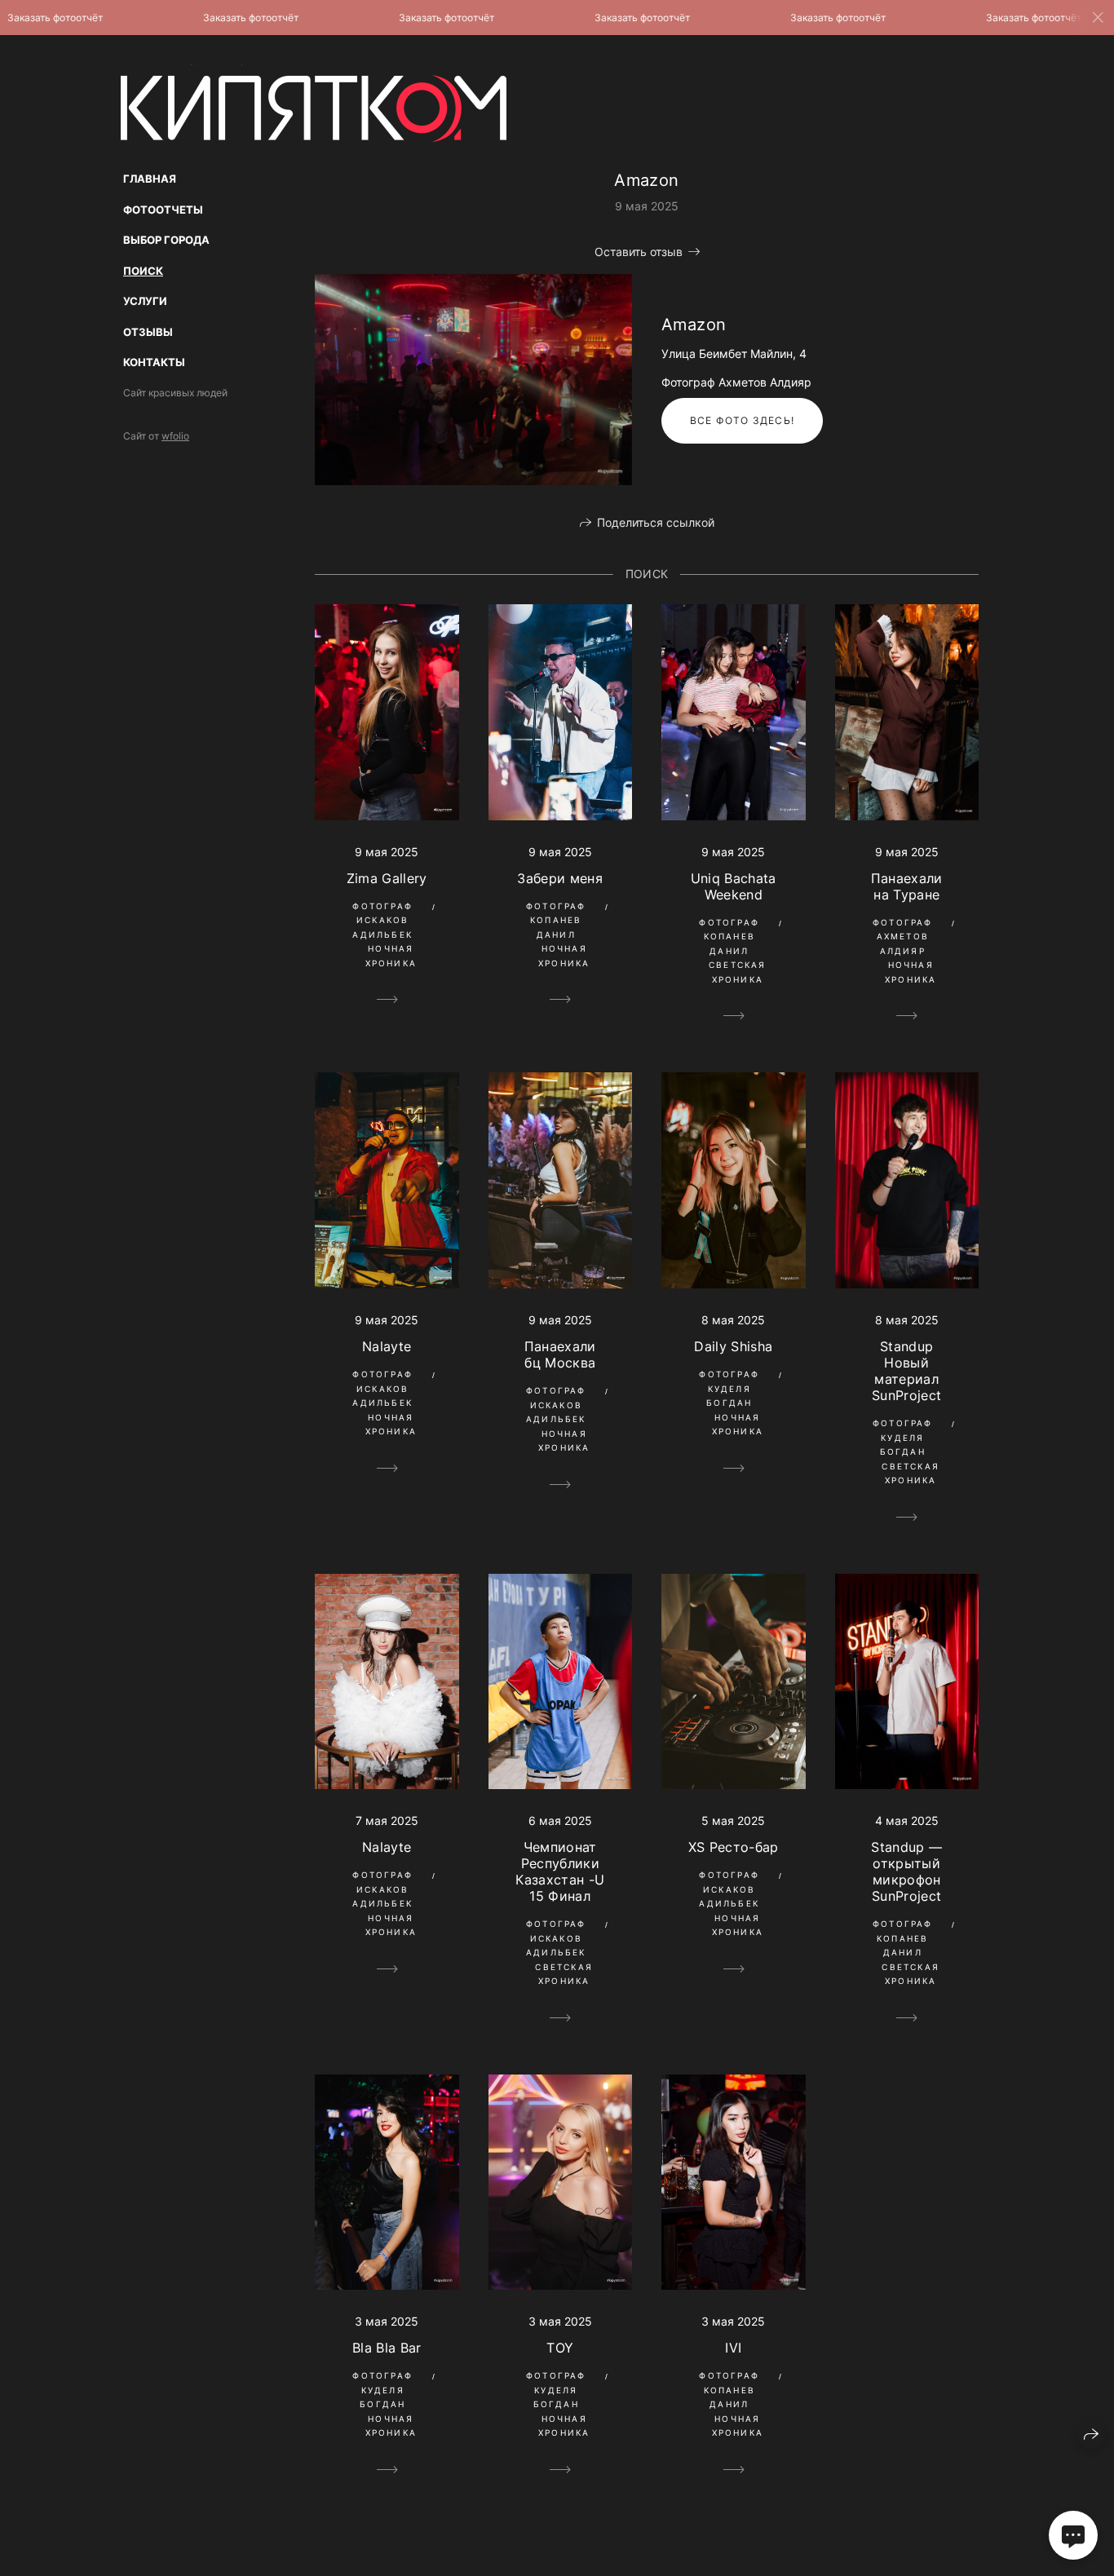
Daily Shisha (733, 1346)
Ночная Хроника (391, 956)
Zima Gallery (387, 878)
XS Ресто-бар (734, 1847)
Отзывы (148, 332)
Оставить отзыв (639, 252)
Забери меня (560, 878)
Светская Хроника (738, 972)
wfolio (175, 436)
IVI (733, 2348)
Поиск (143, 271)
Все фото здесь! (742, 420)
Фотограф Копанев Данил (556, 920)
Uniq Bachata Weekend (734, 886)
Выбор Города (166, 240)
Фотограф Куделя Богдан (729, 1388)
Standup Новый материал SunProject (906, 1371)
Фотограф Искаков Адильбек (382, 920)
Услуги (145, 301)
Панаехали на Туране (907, 886)
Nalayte (387, 1346)
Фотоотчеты (163, 210)
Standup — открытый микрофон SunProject (906, 1871)
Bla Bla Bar (387, 2348)
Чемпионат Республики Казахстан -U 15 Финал (560, 1871)
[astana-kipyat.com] (314, 103)
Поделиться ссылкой (656, 522)
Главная (150, 179)
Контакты (154, 362)
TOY (560, 2348)
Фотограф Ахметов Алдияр (903, 937)
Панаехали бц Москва (560, 1354)
